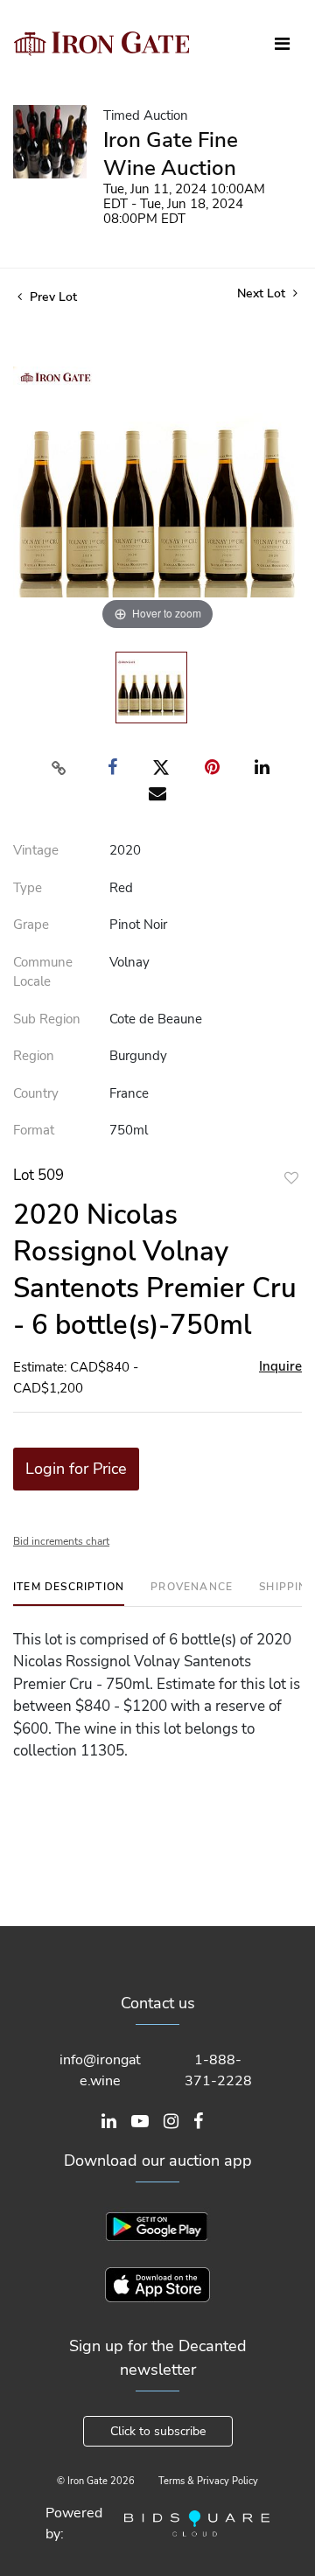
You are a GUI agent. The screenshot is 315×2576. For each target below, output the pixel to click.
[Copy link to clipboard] (59, 768)
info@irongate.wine (100, 2070)
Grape (31, 925)
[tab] (69, 1593)
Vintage (36, 850)
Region (34, 1056)
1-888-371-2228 (218, 2070)
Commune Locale (43, 972)
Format (34, 1130)
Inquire (280, 1366)
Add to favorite (291, 1178)
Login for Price (76, 1469)
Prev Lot (52, 297)
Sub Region (47, 1019)
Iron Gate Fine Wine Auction (171, 154)
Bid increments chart (61, 1541)
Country (36, 1093)
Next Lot (263, 293)
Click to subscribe (158, 2431)
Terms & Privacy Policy (208, 2481)
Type (28, 888)
